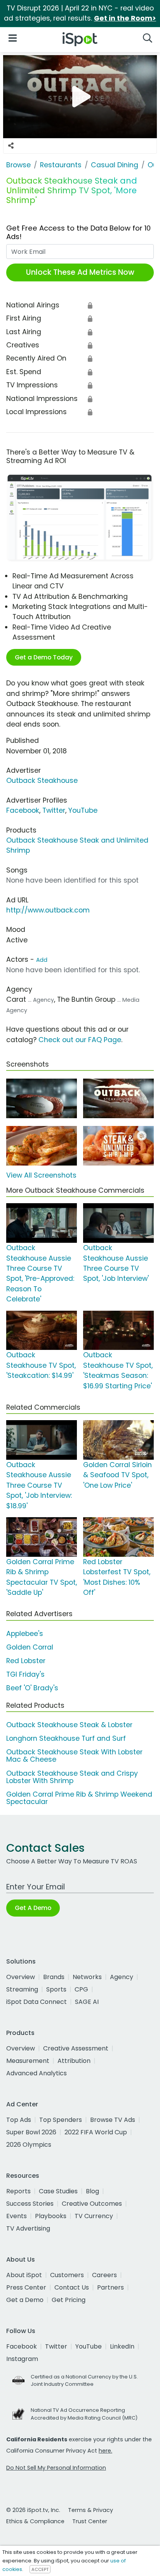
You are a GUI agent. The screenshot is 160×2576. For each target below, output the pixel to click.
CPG (81, 1989)
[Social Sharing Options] (11, 146)
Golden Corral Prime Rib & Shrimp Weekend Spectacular (79, 1798)
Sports (56, 1989)
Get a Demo (25, 2300)
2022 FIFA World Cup (96, 2132)
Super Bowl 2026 (31, 2132)
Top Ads (19, 2120)
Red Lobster (26, 1661)
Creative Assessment (76, 2048)
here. (105, 2451)
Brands (54, 1977)
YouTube (83, 810)
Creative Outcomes (92, 2204)
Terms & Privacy (90, 2510)
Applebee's (25, 1634)
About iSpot (24, 2275)
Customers (67, 2275)
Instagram (22, 2359)
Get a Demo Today (44, 657)
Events (17, 2216)
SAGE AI (87, 2002)
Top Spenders (61, 2120)
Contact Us (72, 2287)
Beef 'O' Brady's (32, 1688)
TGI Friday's (25, 1674)
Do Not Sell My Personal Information (56, 2468)
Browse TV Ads (113, 2120)
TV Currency (94, 2216)
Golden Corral (30, 1647)
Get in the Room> (125, 18)
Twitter (54, 810)
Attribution (74, 2061)
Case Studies (58, 2191)
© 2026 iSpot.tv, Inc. (33, 2510)
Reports (18, 2191)
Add (42, 960)
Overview (21, 1977)
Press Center (26, 2287)
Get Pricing (69, 2300)
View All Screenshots (41, 1175)
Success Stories (30, 2204)
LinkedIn (122, 2346)
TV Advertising (28, 2228)
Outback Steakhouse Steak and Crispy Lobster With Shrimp (72, 1777)
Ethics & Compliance (35, 2521)
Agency (122, 1977)
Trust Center (90, 2521)
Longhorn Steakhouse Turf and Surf (66, 1738)
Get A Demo (33, 1908)
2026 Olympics (29, 2145)
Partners (110, 2287)
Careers (104, 2275)
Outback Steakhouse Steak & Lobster (69, 1725)
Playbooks (51, 2216)
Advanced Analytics (37, 2073)
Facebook (23, 810)
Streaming (22, 1989)
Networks (87, 1977)
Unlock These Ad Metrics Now (80, 272)
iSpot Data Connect (37, 2002)
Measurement (28, 2061)
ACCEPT (40, 2569)
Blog (92, 2191)
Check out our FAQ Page (80, 1040)
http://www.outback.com (48, 910)
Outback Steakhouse (42, 781)
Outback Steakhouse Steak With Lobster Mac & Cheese (74, 1756)
